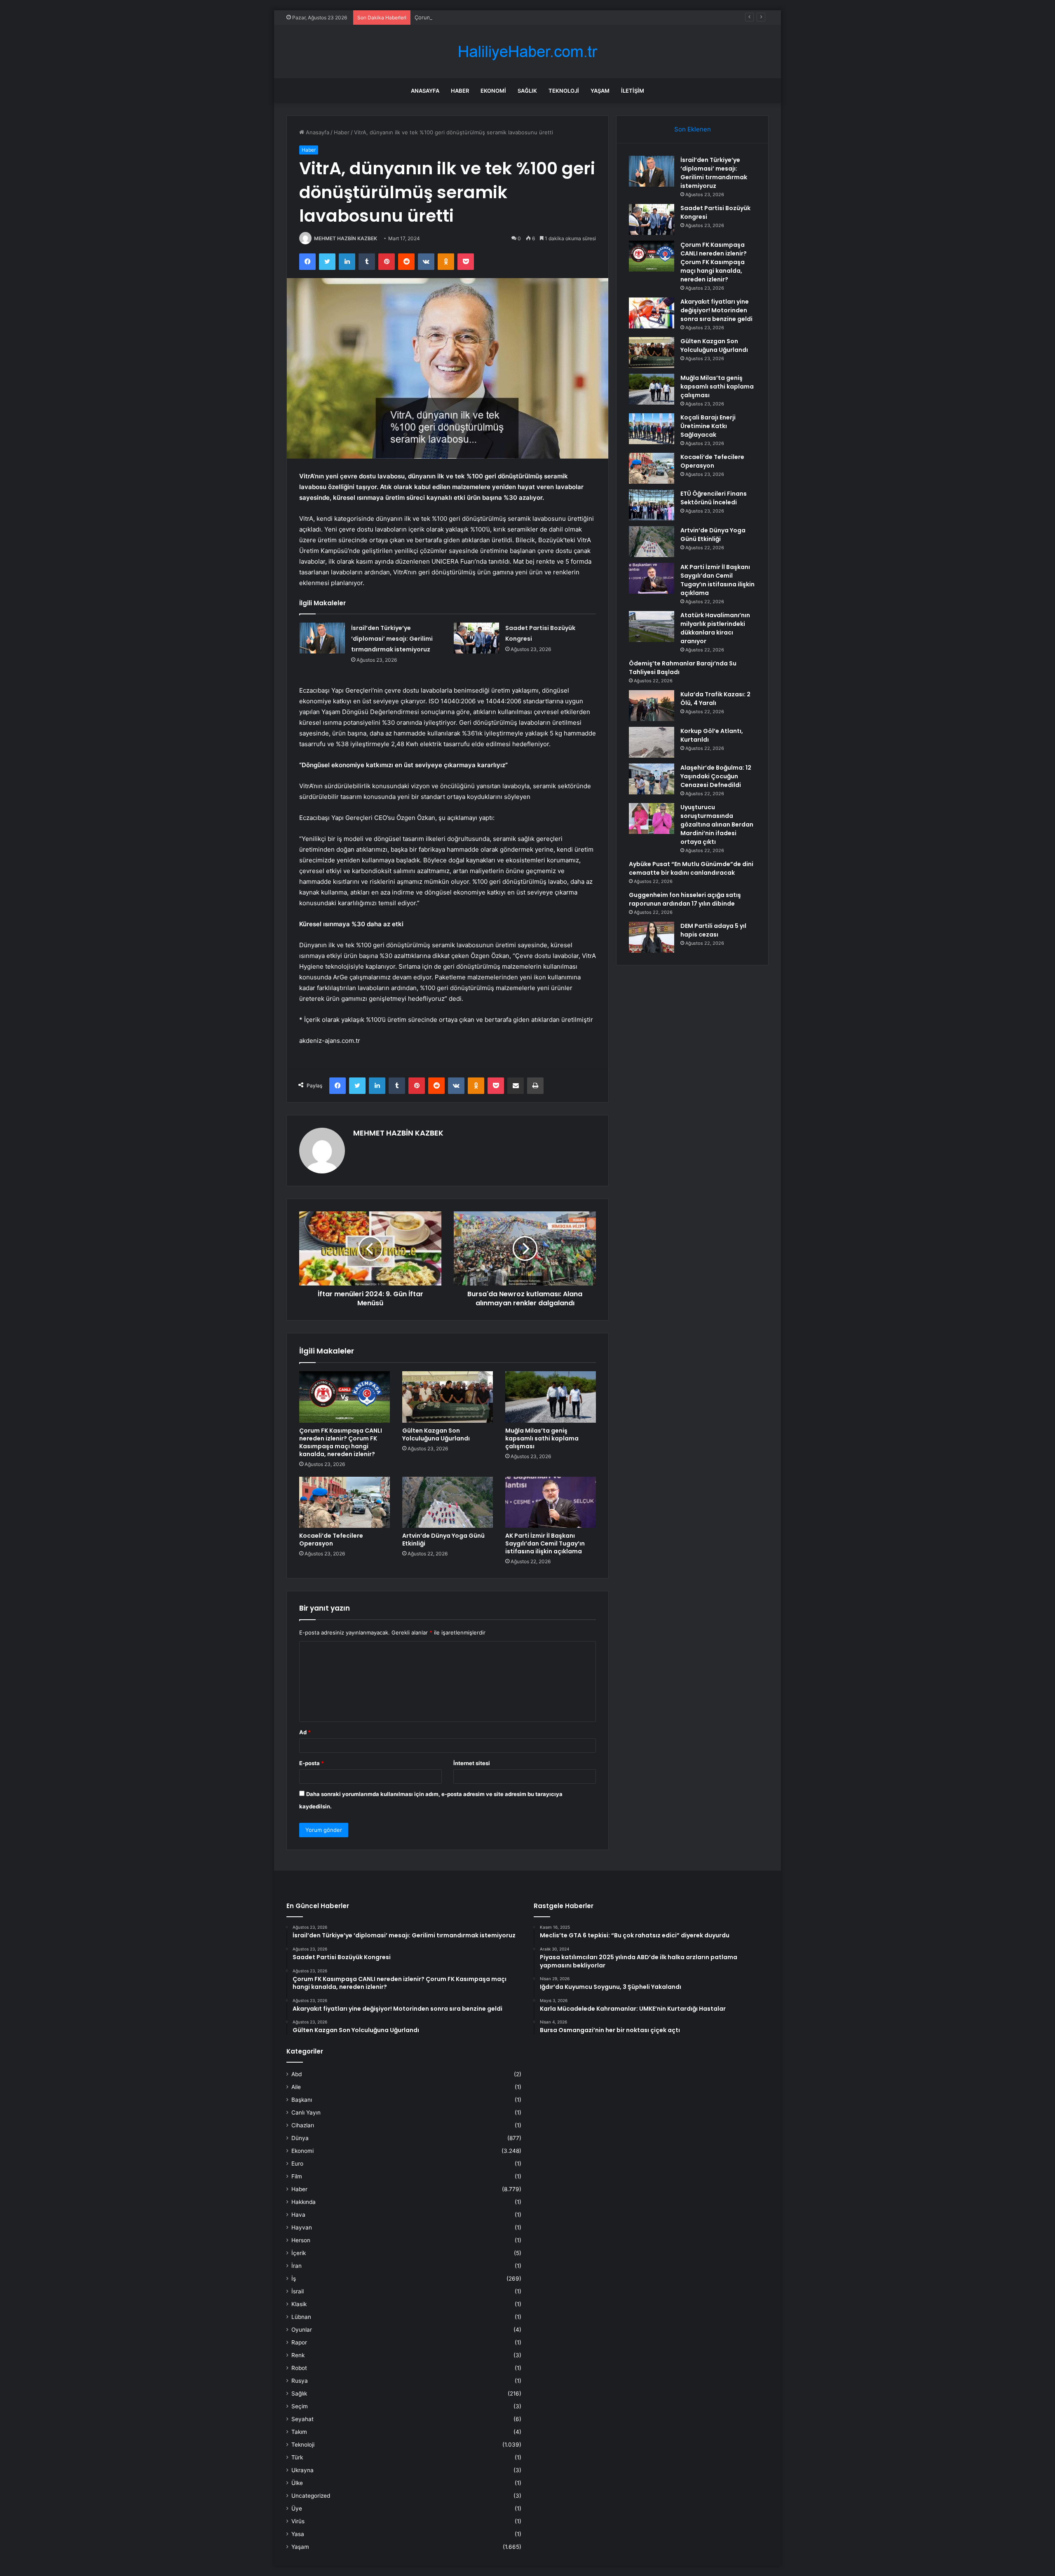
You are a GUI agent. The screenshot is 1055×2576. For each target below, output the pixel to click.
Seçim (300, 2406)
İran (297, 2266)
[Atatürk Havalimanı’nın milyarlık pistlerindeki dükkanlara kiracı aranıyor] (652, 626)
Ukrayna (302, 2470)
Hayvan (302, 2227)
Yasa (298, 2534)
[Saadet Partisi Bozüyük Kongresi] (476, 638)
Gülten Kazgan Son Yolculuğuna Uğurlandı (436, 1434)
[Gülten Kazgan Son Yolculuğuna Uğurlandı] (448, 1397)
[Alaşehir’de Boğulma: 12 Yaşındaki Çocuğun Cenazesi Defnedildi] (652, 779)
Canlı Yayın (306, 2112)
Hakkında (304, 2202)
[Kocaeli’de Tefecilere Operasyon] (345, 1502)
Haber (460, 91)
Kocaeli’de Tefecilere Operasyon (331, 1540)
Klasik (299, 2304)
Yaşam (600, 91)
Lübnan (301, 2317)
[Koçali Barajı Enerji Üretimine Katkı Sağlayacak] (652, 429)
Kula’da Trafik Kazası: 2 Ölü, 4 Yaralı (715, 699)
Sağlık (527, 91)
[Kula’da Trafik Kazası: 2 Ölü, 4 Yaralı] (652, 706)
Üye (297, 2508)
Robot (299, 2368)
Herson (301, 2240)
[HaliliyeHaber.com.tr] (527, 52)
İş (294, 2279)
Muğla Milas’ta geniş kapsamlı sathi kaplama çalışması (542, 1438)
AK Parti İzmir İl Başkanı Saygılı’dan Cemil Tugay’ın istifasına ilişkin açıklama (545, 1543)
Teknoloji (564, 91)
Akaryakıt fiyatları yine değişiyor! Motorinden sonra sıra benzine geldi (716, 310)
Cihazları (303, 2125)
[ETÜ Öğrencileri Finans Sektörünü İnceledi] (652, 505)
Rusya (300, 2381)
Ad (305, 1732)
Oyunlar (302, 2330)
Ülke (297, 2483)
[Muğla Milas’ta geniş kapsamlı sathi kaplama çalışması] (551, 1397)
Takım (299, 2432)
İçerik (299, 2253)
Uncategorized (311, 2496)
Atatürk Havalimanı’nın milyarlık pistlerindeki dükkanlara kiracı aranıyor (715, 628)
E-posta (312, 1763)
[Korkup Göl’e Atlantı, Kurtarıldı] (652, 742)
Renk (298, 2355)
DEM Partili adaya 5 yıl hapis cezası (713, 930)
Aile (296, 2087)
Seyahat (302, 2419)
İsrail (298, 2291)
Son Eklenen (693, 129)
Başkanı (302, 2100)
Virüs (298, 2521)
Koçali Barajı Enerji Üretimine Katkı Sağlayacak (708, 426)
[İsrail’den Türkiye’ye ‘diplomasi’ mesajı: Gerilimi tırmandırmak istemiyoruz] (322, 638)
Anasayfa (425, 91)
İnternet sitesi (472, 1763)
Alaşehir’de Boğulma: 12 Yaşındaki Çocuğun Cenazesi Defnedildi (716, 776)
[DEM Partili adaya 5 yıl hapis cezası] (652, 937)
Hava (298, 2215)
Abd (297, 2074)
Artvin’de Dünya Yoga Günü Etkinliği (443, 1540)
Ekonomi (493, 91)
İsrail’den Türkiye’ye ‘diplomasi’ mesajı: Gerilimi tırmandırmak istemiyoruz (392, 639)
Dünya (300, 2138)
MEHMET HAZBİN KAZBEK (346, 238)
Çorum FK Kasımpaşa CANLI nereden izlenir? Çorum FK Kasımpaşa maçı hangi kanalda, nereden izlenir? (547, 17)
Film (297, 2176)
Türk (297, 2457)
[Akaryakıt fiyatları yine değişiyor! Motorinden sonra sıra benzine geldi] (652, 313)
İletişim (633, 91)
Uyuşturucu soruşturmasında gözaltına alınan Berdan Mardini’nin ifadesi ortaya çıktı (717, 824)
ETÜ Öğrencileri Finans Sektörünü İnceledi (714, 498)
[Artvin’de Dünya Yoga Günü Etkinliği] (448, 1502)
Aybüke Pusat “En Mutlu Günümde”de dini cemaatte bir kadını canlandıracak (691, 868)
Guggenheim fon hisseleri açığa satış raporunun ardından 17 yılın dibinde (685, 899)
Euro (297, 2164)
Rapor (299, 2342)
